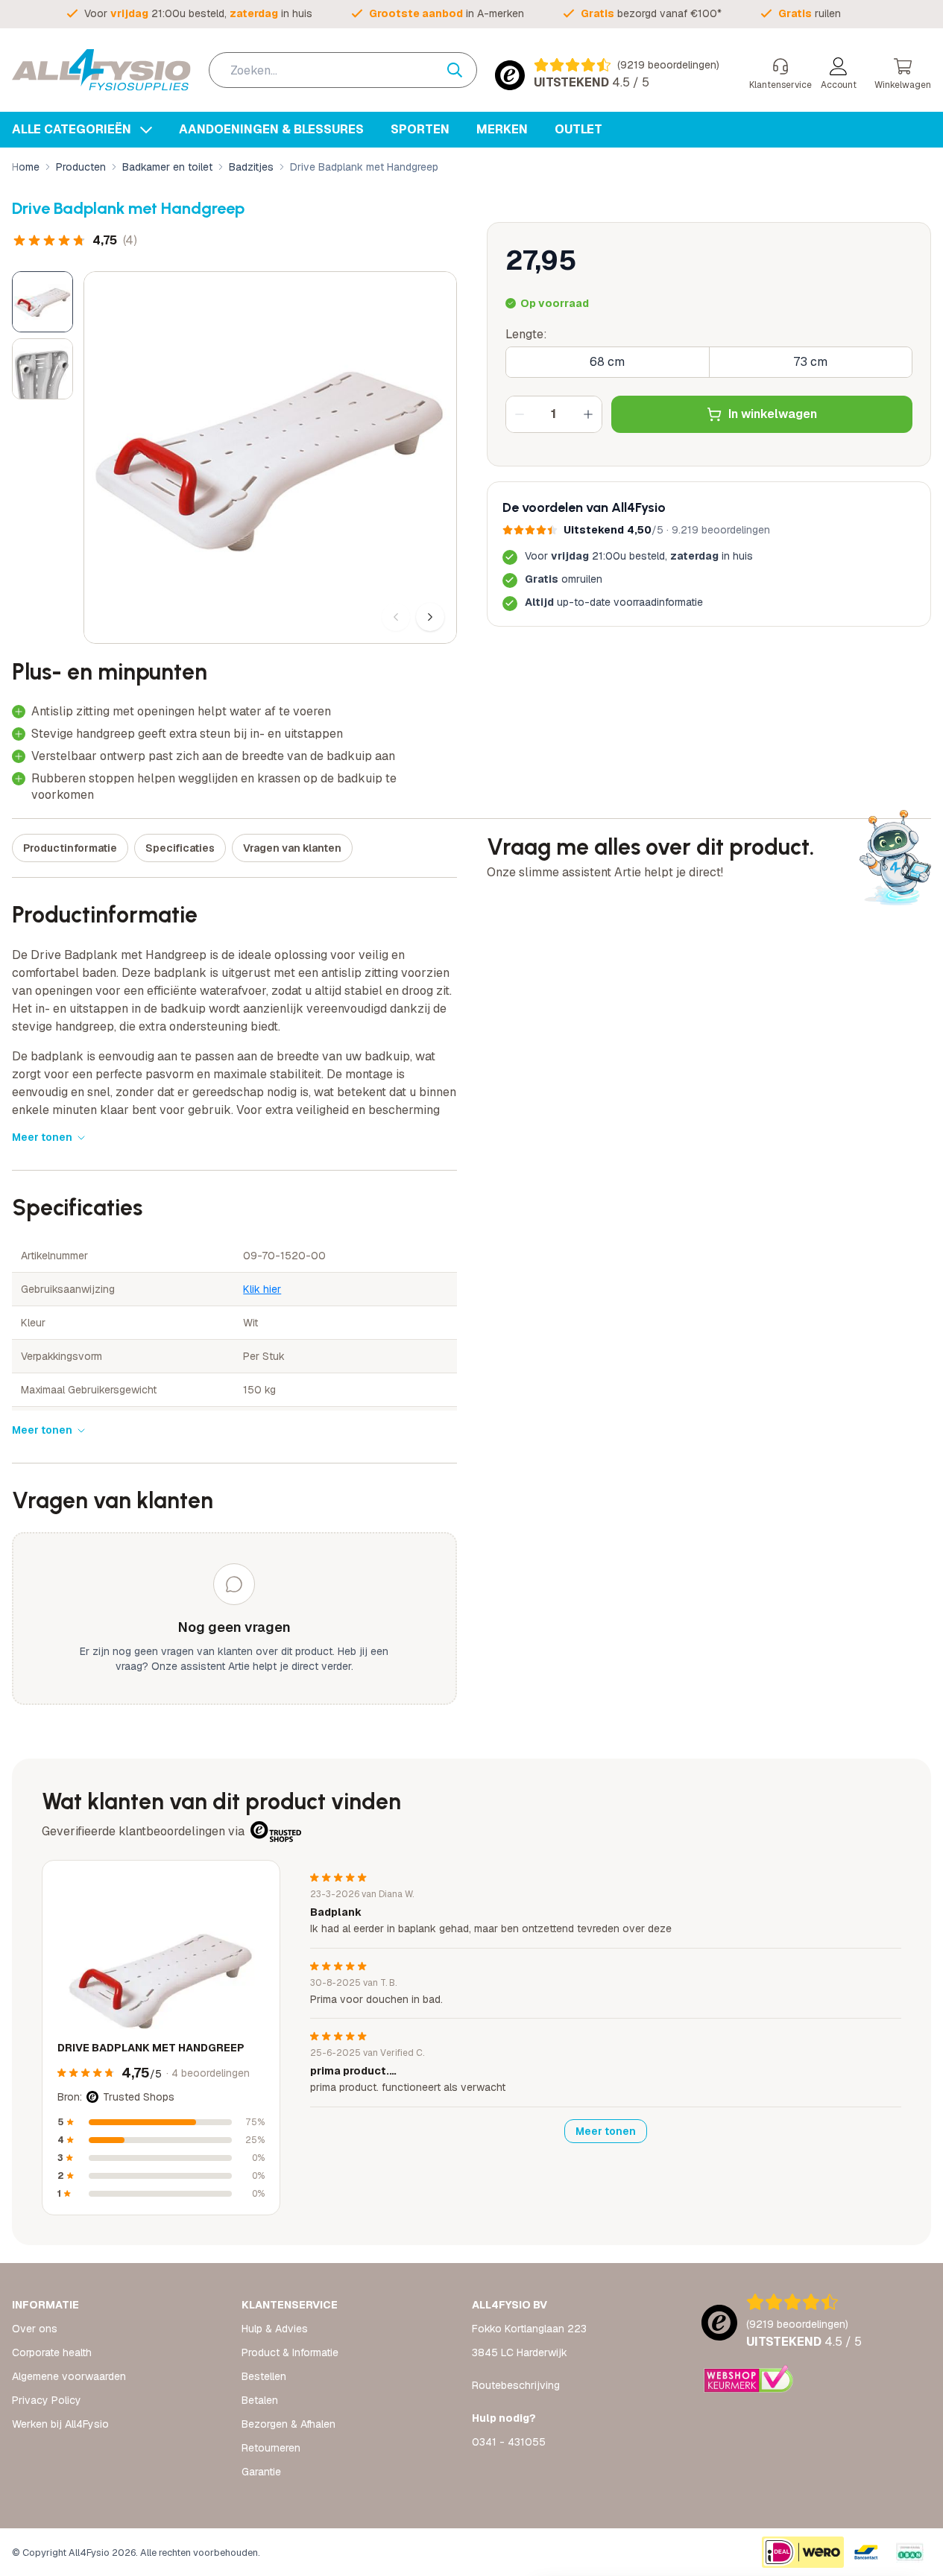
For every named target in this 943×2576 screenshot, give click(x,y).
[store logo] (101, 70)
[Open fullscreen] (270, 458)
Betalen (260, 2400)
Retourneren (271, 2448)
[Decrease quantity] (520, 414)
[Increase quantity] (588, 414)
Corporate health (52, 2352)
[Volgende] (430, 617)
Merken (502, 129)
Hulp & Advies (275, 2329)
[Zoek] (462, 70)
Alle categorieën (73, 129)
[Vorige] (396, 617)
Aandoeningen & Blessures (271, 129)
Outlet (578, 129)
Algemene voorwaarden (69, 2376)
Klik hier (262, 1289)
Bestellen (264, 2376)
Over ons (35, 2329)
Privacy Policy (47, 2400)
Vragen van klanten (292, 848)
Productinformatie (70, 848)
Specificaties (180, 848)
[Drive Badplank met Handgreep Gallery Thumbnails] (42, 335)
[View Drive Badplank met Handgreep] (42, 302)
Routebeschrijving (516, 2385)
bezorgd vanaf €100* (651, 13)
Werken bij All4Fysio (60, 2424)
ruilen (810, 13)
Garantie (261, 2472)
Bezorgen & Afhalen (288, 2424)
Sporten (420, 129)
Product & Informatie (290, 2352)
